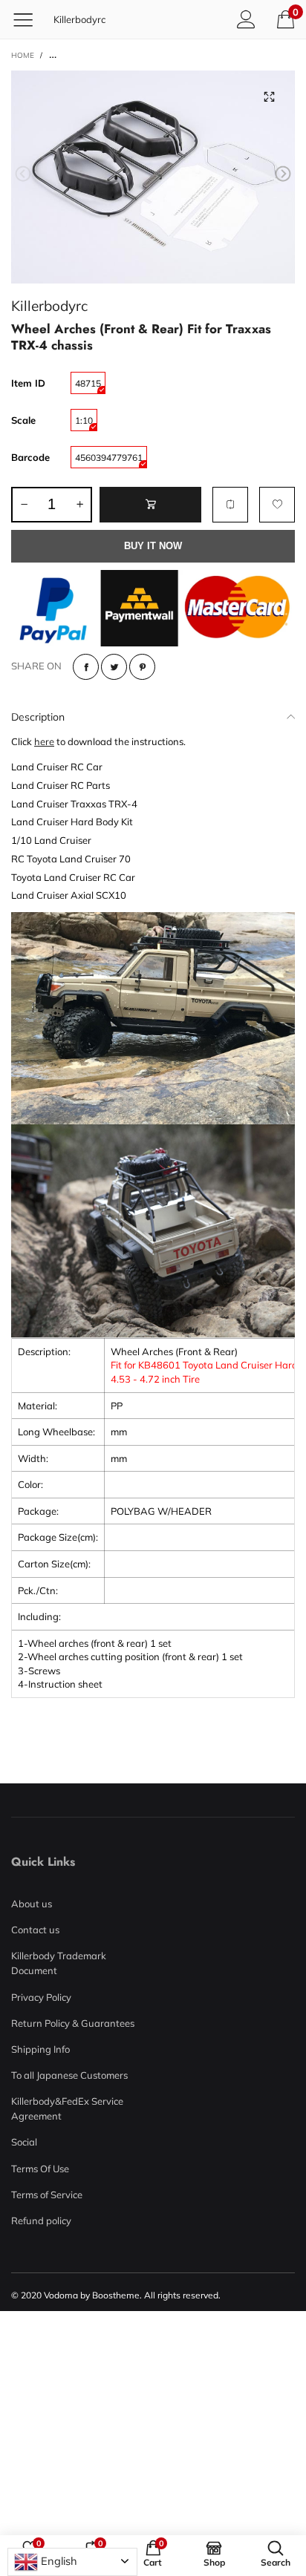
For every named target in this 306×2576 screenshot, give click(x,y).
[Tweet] (114, 667)
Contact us (35, 1930)
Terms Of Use (40, 2169)
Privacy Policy (41, 1997)
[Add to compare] (230, 505)
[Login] (246, 19)
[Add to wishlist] (277, 505)
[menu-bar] (29, 19)
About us (32, 1904)
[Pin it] (142, 667)
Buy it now (153, 546)
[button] (23, 174)
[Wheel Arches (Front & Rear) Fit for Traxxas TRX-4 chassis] (153, 177)
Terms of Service (47, 2195)
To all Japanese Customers (69, 2075)
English (58, 2561)
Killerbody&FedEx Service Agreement (67, 2108)
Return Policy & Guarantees (73, 2023)
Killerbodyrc (79, 19)
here (44, 741)
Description (38, 717)
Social (24, 2142)
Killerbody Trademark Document (59, 1963)
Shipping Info (40, 2049)
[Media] (269, 96)
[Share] (86, 667)
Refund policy (41, 2221)
